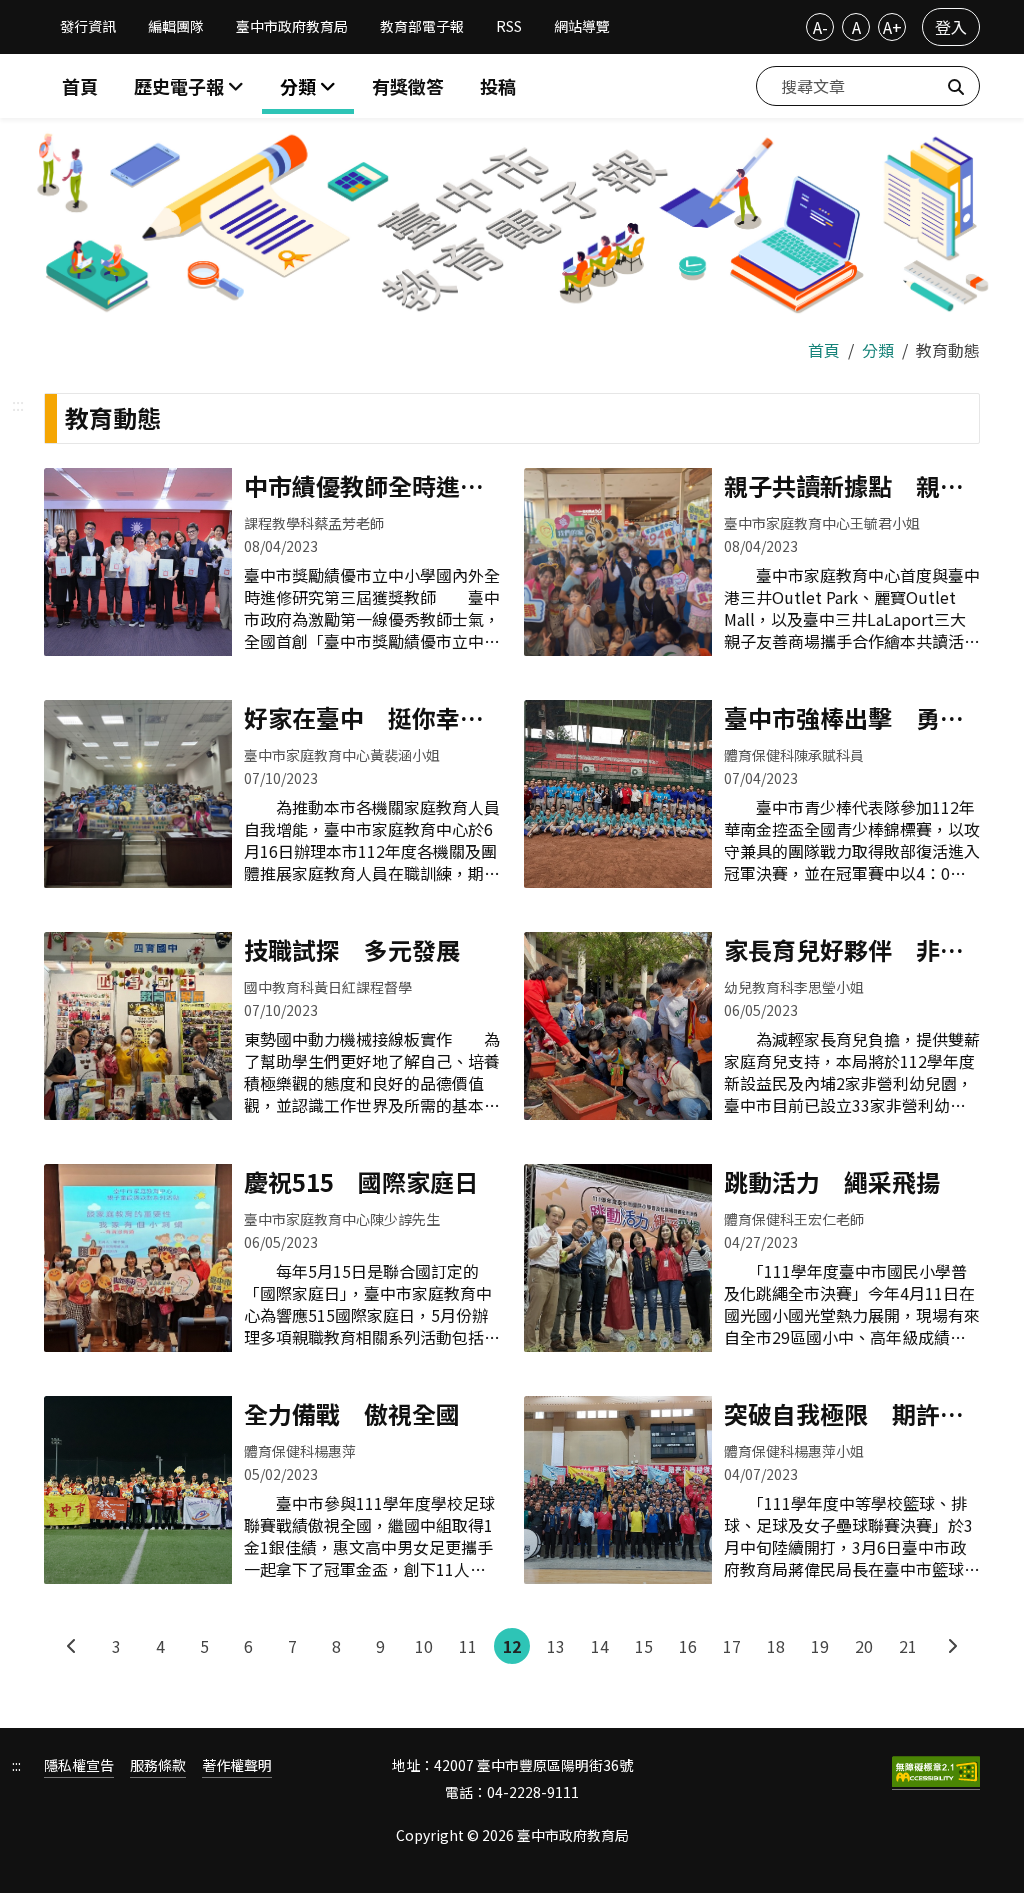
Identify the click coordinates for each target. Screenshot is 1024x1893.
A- (820, 27)
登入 (951, 27)
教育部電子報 (422, 26)
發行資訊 (88, 26)
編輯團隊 (176, 26)
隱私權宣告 (79, 1765)
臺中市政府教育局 (292, 26)
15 (644, 1646)
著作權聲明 (237, 1765)
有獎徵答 (408, 86)
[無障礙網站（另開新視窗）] (936, 1773)
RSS (509, 26)
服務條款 (158, 1765)
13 (556, 1646)
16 (688, 1646)
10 (424, 1646)
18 (776, 1646)
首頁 (80, 86)
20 (864, 1646)
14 (600, 1646)
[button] (308, 86)
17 (732, 1646)
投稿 (498, 86)
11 (468, 1646)
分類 (878, 350)
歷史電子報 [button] (181, 86)
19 (820, 1646)
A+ (892, 27)
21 (908, 1646)
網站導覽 (582, 26)
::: (18, 404)
